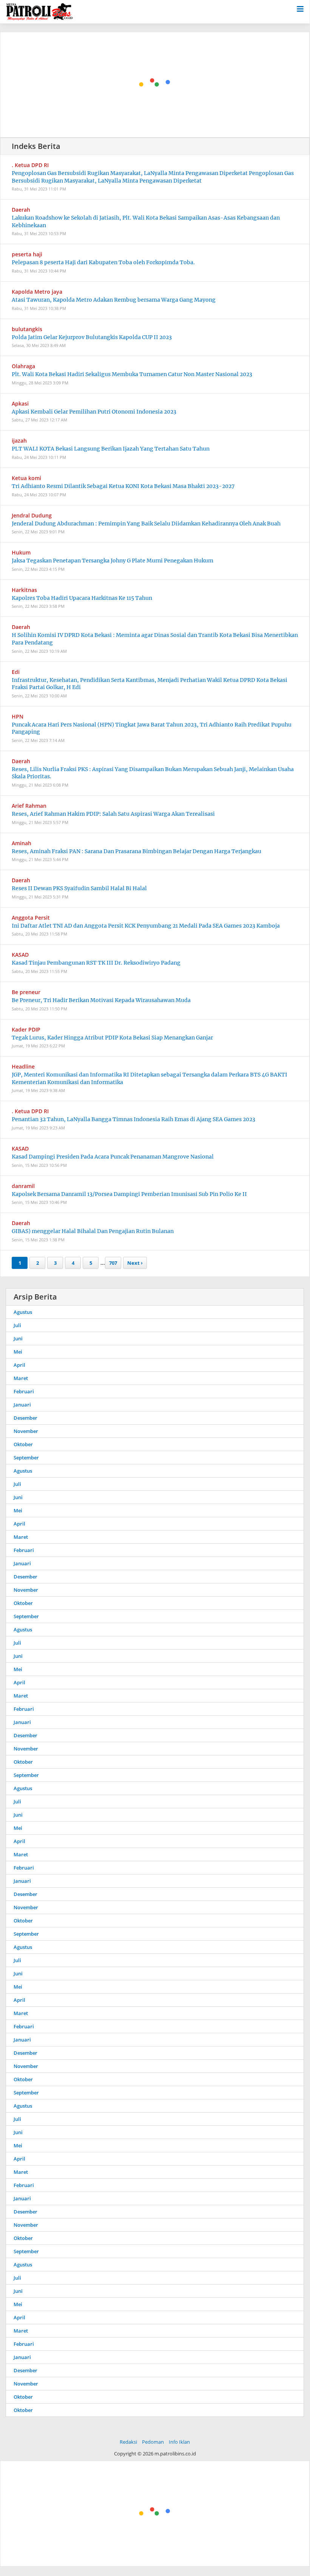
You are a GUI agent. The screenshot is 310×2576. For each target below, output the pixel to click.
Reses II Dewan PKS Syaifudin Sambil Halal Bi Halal (79, 888)
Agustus (23, 1312)
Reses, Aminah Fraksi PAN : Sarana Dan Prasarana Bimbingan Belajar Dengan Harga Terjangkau (136, 851)
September (26, 1458)
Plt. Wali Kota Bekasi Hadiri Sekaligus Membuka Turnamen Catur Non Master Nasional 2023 (132, 374)
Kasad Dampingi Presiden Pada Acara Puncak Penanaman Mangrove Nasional (113, 1157)
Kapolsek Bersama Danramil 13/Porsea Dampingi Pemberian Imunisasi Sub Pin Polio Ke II (129, 1194)
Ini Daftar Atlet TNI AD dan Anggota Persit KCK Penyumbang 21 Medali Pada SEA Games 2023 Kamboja (146, 926)
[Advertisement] (155, 85)
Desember (25, 1418)
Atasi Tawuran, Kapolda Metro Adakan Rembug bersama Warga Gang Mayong (114, 300)
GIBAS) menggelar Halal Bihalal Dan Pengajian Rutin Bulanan (93, 1231)
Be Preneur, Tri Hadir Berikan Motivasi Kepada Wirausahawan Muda (101, 1000)
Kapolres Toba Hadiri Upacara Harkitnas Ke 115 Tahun (82, 598)
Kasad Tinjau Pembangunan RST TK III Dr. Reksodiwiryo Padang (96, 963)
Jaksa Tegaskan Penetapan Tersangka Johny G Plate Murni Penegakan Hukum (113, 561)
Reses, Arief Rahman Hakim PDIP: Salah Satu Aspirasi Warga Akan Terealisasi (113, 814)
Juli (17, 1325)
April (19, 1365)
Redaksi (128, 2442)
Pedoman (153, 2442)
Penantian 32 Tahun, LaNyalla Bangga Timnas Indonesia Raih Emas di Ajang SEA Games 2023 (133, 1119)
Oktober (23, 1444)
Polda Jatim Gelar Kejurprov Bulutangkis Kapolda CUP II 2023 (92, 337)
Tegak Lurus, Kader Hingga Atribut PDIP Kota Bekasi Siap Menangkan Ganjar (112, 1038)
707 (113, 1263)
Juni (18, 1338)
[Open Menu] (300, 8)
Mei (18, 1352)
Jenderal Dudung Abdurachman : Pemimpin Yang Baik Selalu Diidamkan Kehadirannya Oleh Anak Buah (146, 524)
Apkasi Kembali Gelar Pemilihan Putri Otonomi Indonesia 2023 (94, 412)
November (26, 1431)
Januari (22, 1405)
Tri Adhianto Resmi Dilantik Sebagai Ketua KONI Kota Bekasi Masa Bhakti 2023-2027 (123, 486)
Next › (135, 1263)
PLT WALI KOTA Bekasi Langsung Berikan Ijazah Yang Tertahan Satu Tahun (111, 449)
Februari (24, 1391)
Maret (21, 1378)
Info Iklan (179, 2442)
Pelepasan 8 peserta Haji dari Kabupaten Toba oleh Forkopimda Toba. (103, 262)
